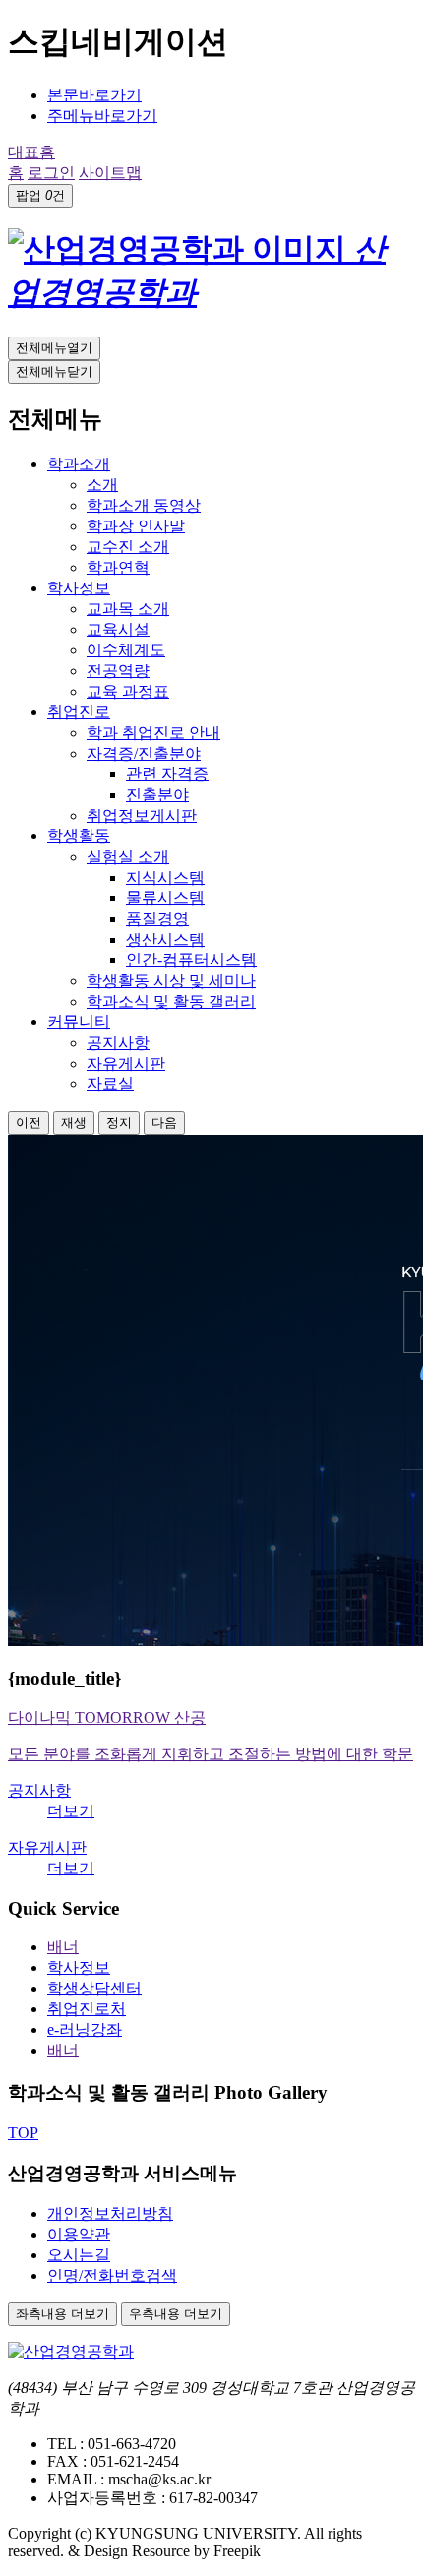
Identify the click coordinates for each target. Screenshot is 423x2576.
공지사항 (39, 1790)
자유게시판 (47, 1847)
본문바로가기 (94, 95)
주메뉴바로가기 (102, 116)
